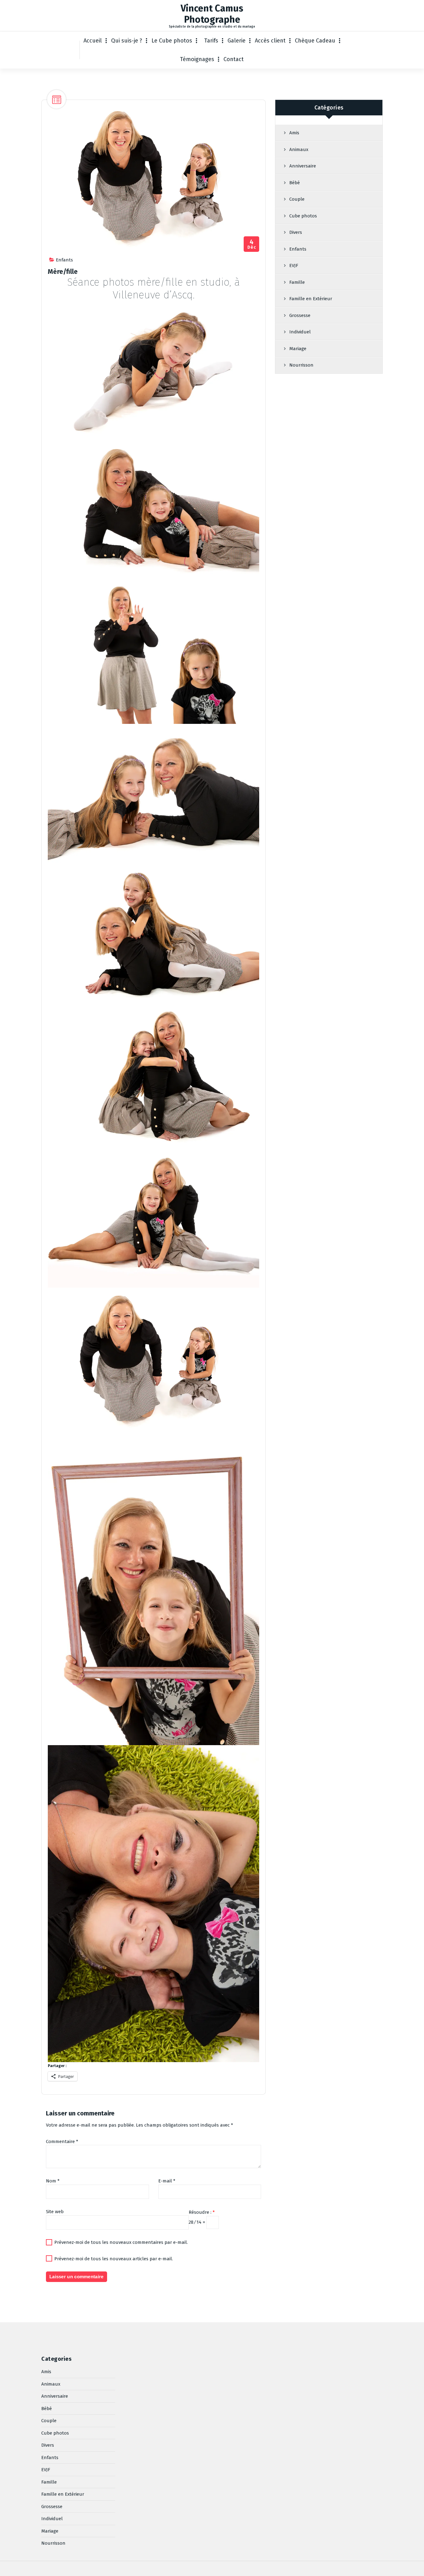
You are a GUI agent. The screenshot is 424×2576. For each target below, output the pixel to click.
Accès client (270, 41)
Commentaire (62, 2141)
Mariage (298, 349)
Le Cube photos (172, 41)
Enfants (64, 260)
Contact (234, 59)
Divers (296, 232)
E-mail (167, 2181)
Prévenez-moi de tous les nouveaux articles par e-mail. (114, 2259)
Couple (297, 199)
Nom (53, 2181)
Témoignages (197, 59)
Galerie (237, 41)
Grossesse (300, 315)
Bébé (295, 183)
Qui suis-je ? (127, 41)
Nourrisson (301, 365)
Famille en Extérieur (311, 299)
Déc (252, 244)
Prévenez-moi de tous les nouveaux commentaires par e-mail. (121, 2242)
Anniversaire (303, 166)
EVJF (294, 265)
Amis (294, 133)
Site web (55, 2212)
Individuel (300, 332)
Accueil (93, 41)
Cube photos (303, 216)
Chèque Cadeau (315, 41)
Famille (297, 282)
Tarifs (211, 41)
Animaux (299, 149)
